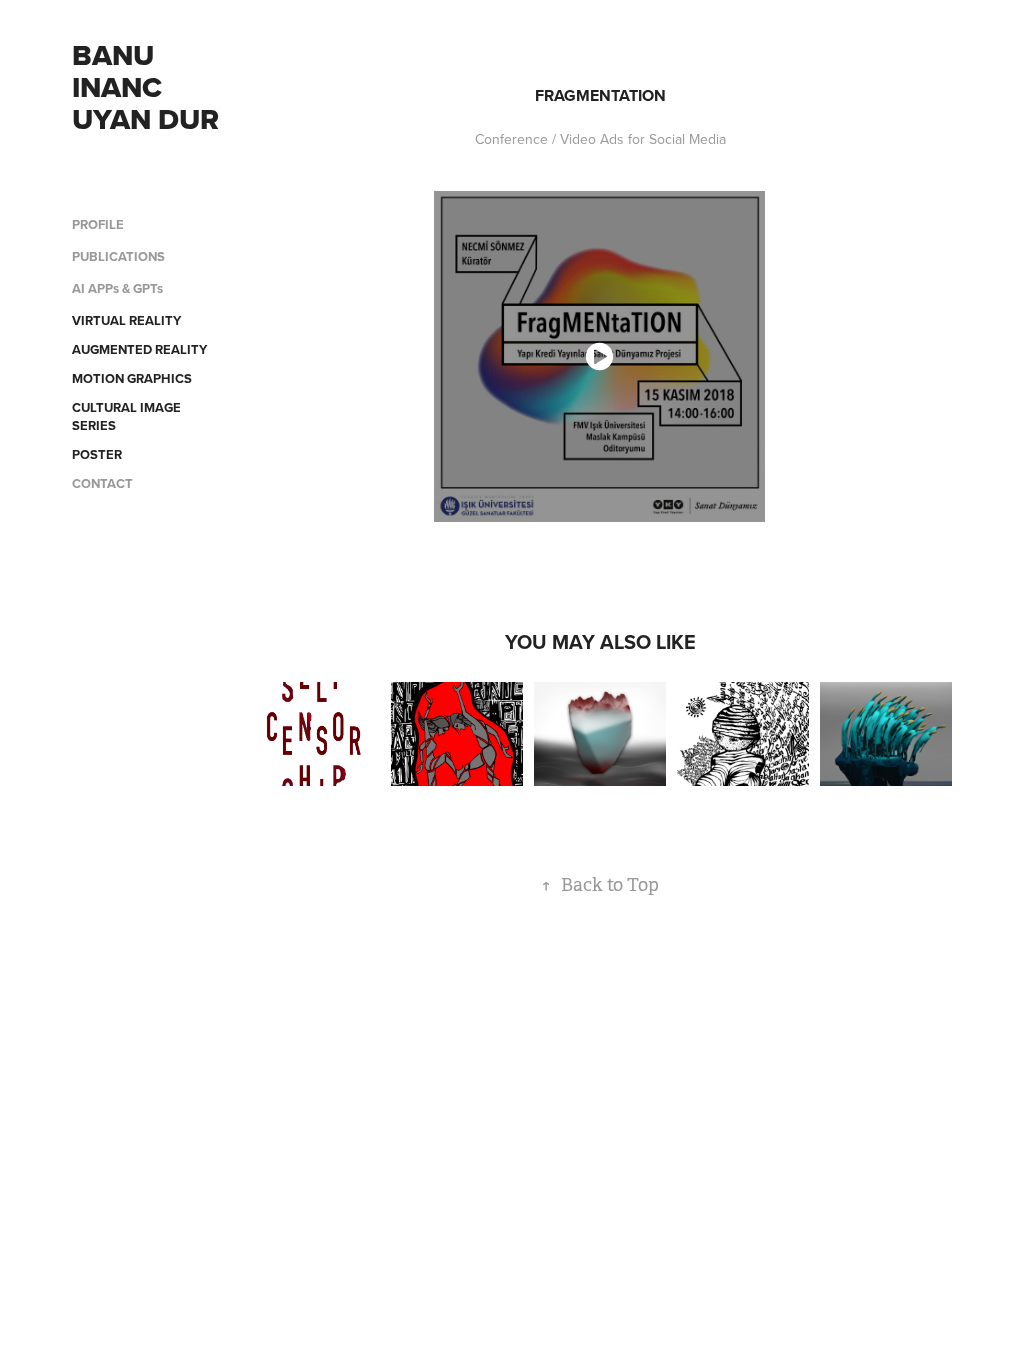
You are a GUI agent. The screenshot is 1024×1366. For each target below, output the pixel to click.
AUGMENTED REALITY (139, 349)
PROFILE (98, 224)
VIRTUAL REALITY (126, 320)
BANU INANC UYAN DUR (145, 87)
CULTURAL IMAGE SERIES (126, 416)
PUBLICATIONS (118, 256)
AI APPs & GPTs (117, 288)
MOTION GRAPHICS (132, 378)
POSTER (97, 454)
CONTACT (102, 483)
